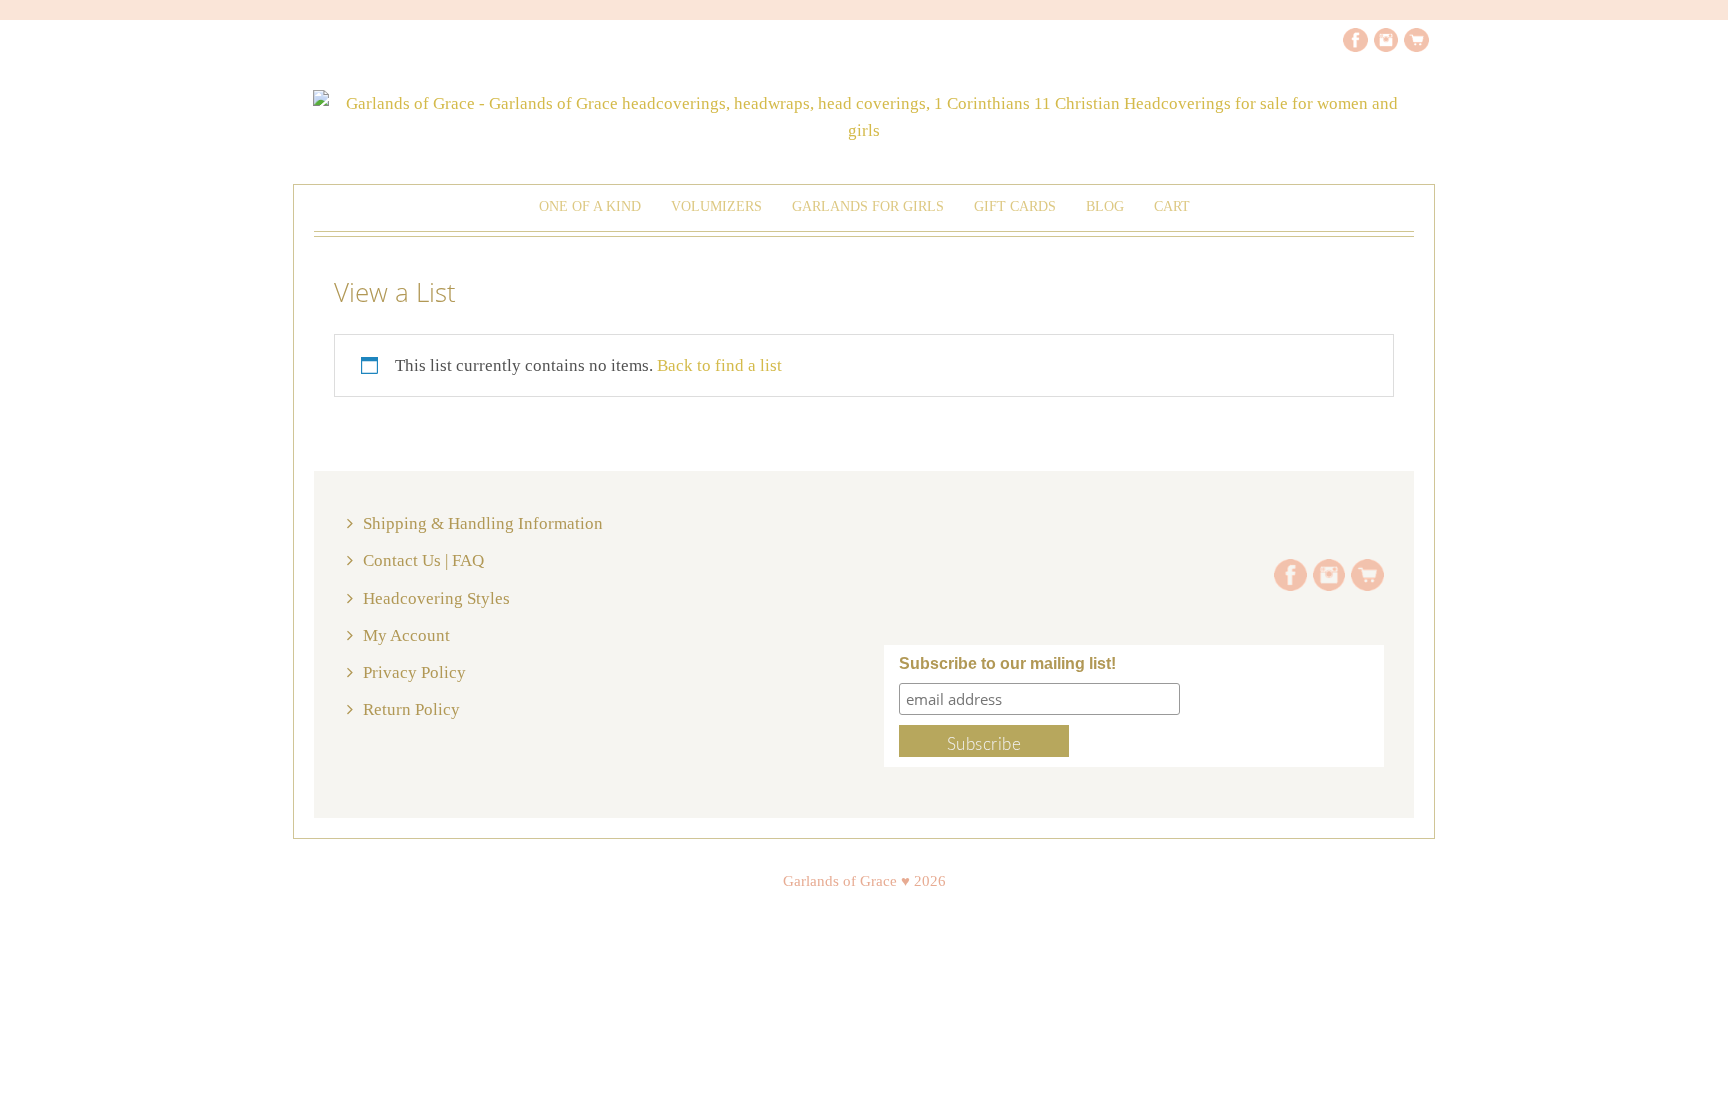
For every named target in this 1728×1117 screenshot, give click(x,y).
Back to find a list (719, 365)
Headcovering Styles (436, 598)
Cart (1172, 206)
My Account (406, 635)
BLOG (1105, 206)
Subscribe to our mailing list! (1007, 663)
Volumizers (716, 206)
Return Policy (411, 709)
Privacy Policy (414, 672)
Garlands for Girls (868, 206)
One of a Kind (590, 206)
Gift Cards (1015, 206)
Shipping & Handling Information (483, 523)
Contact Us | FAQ (423, 560)
